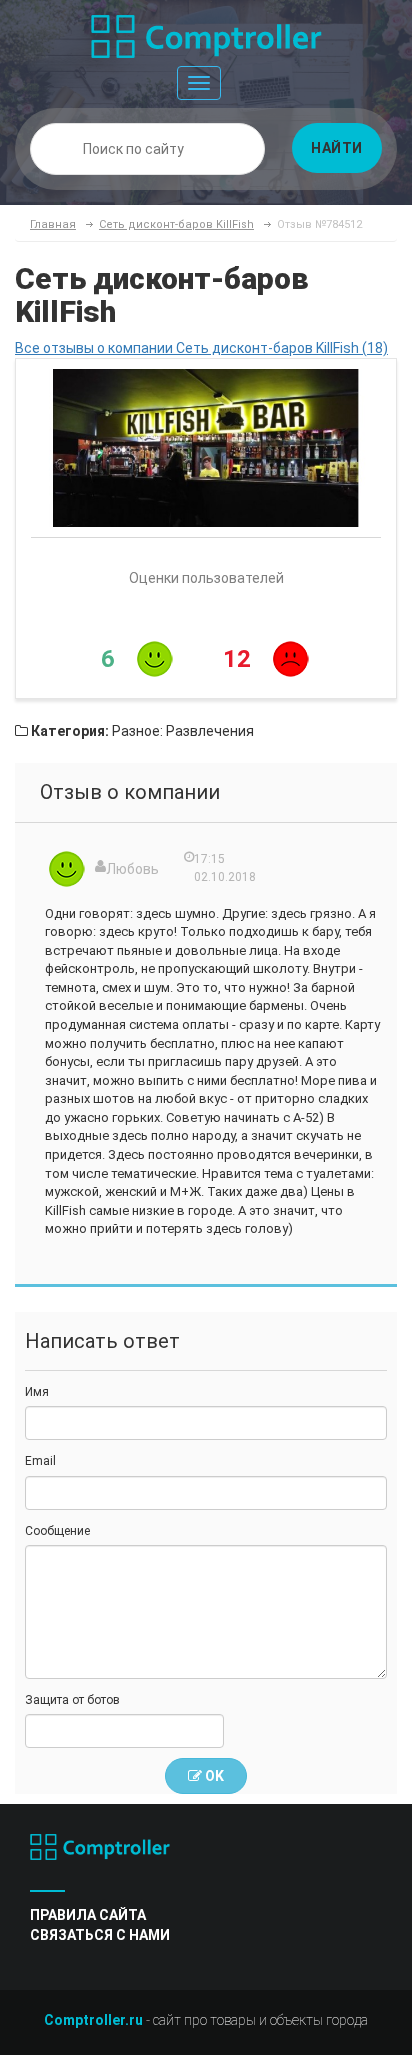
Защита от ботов (72, 1700)
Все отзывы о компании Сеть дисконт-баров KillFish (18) (201, 348)
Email (40, 1461)
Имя (37, 1392)
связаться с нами (100, 1935)
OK (213, 1776)
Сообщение (57, 1531)
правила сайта (88, 1915)
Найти (337, 148)
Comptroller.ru (93, 2020)
